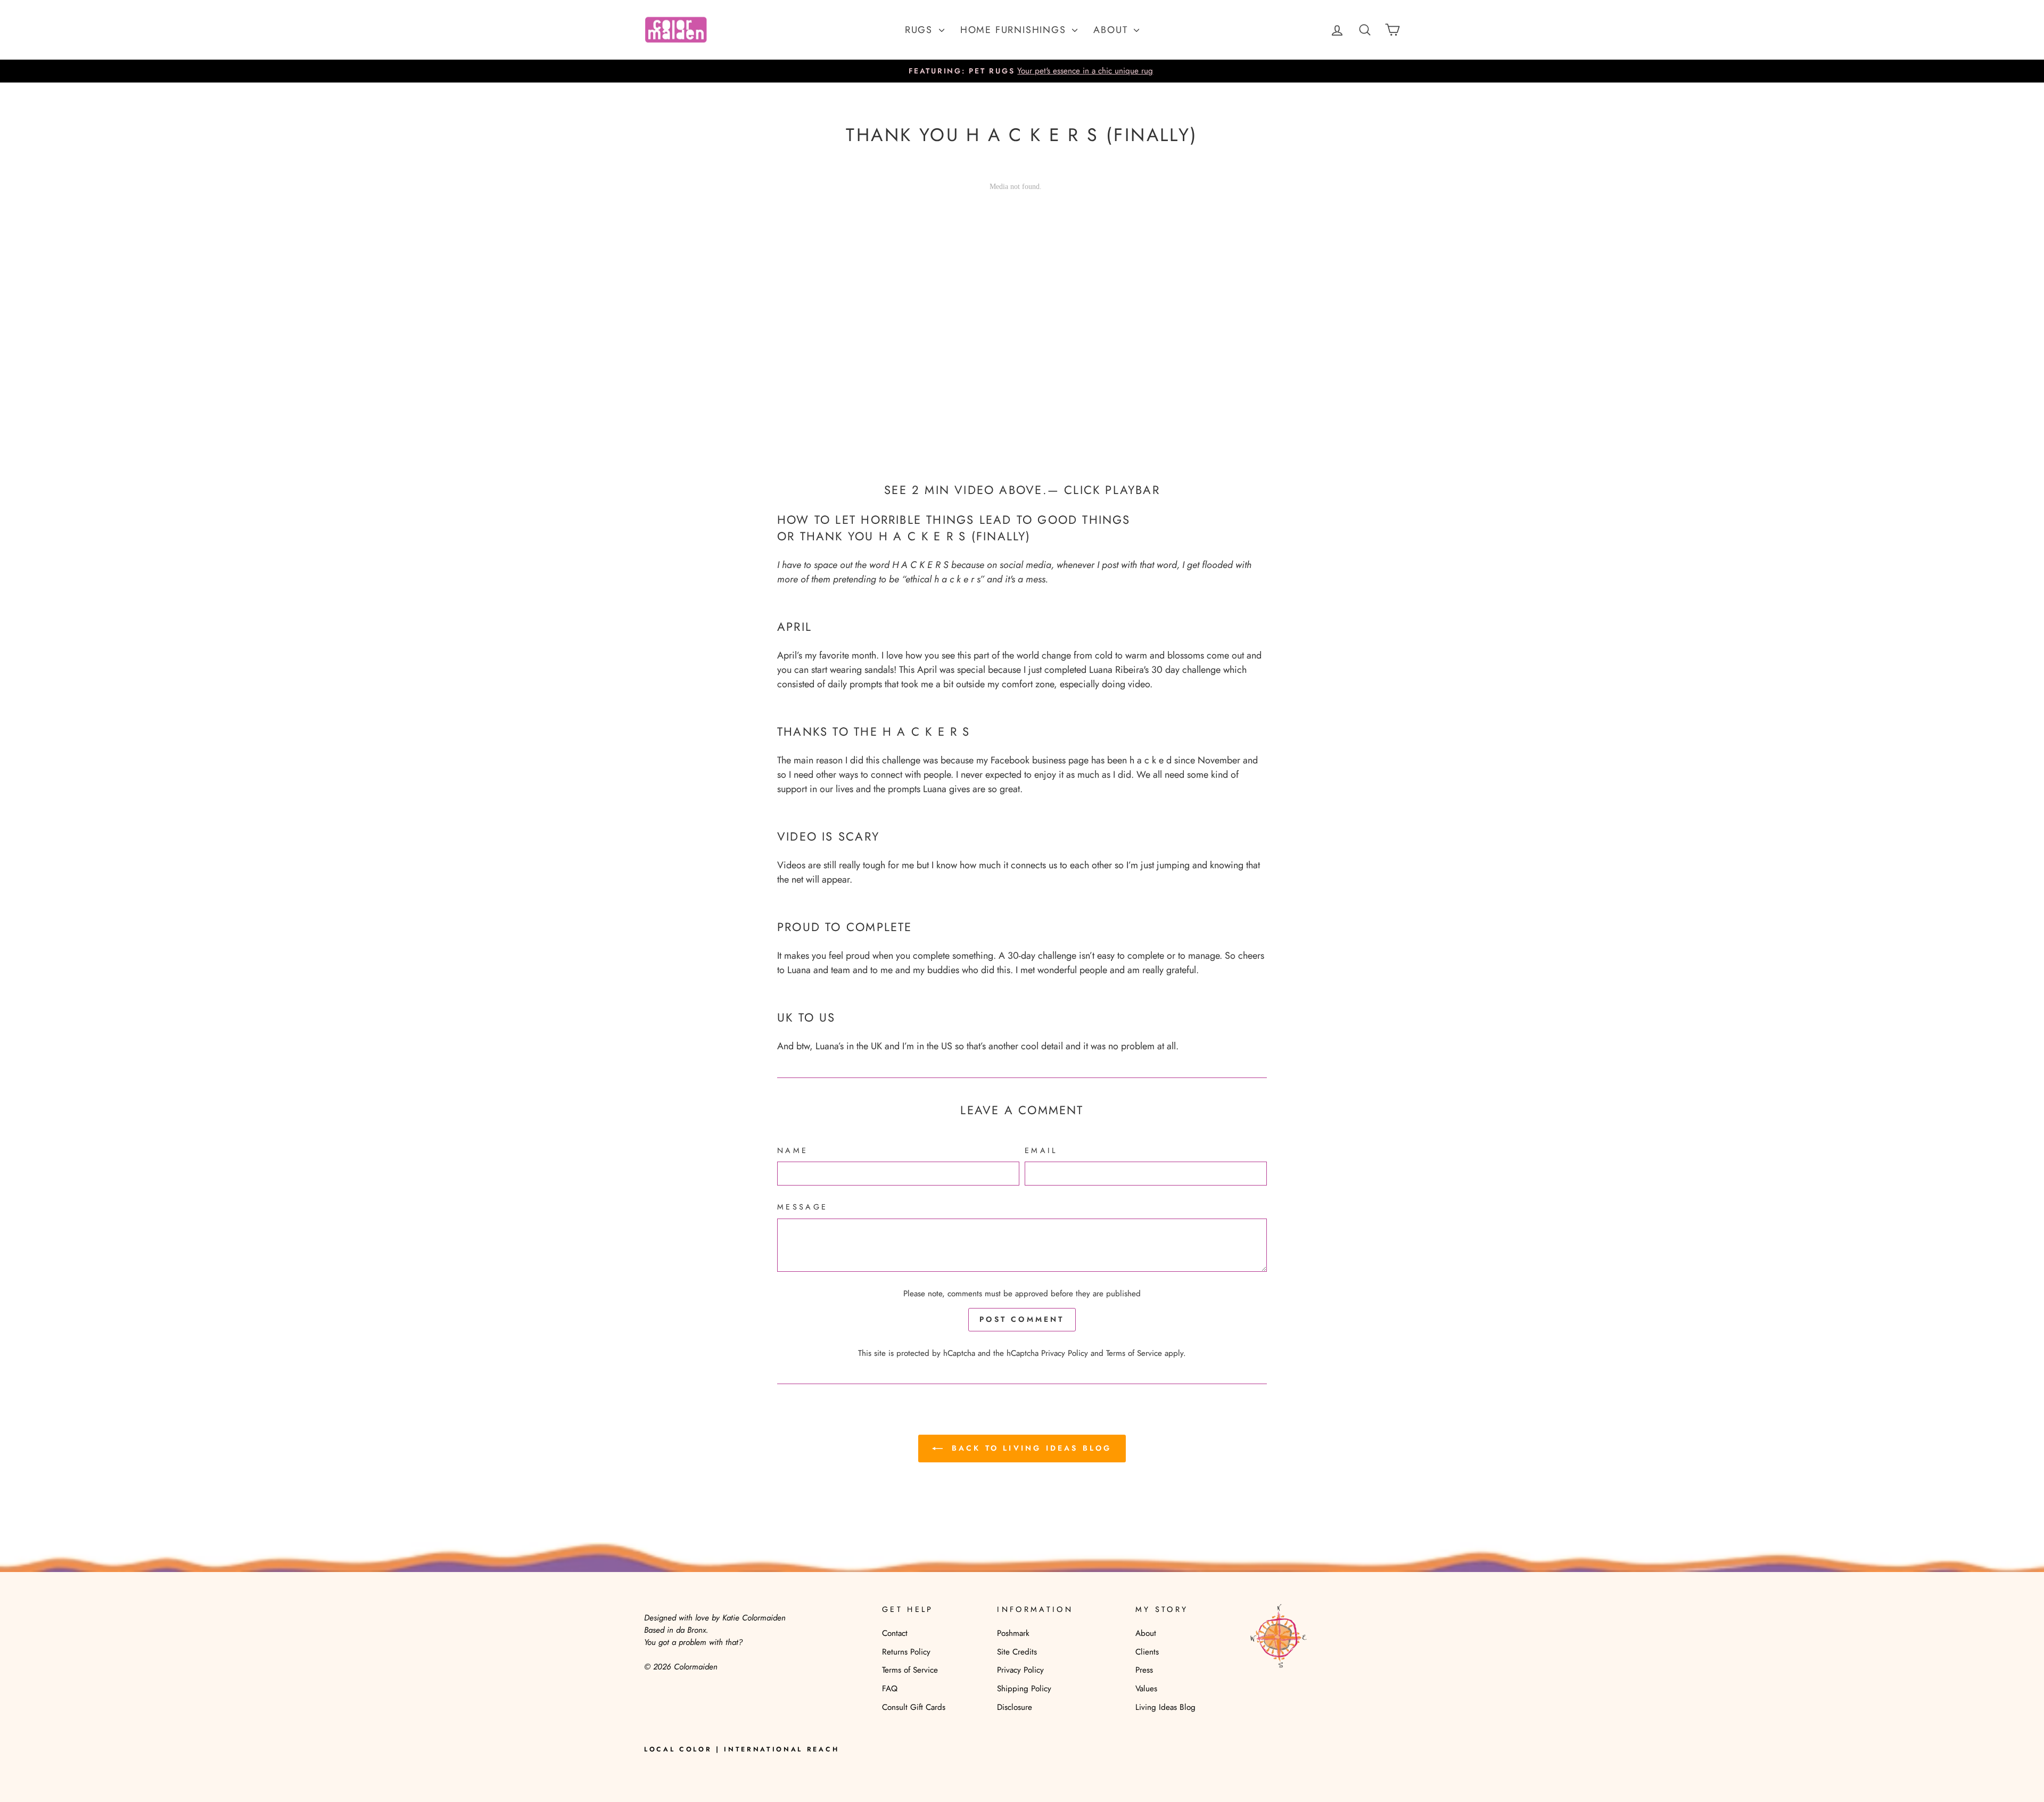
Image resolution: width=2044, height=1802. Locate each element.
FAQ (890, 1689)
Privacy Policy (1065, 1353)
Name (793, 1150)
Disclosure (1015, 1707)
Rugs (921, 30)
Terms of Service (1134, 1353)
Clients (1147, 1652)
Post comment (1022, 1319)
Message (802, 1207)
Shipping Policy (1024, 1689)
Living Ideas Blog (1165, 1707)
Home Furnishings (1015, 30)
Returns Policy (906, 1652)
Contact (895, 1633)
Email (1041, 1150)
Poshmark (1013, 1633)
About (1112, 30)
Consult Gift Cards (914, 1707)
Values (1146, 1689)
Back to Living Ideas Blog (1029, 1448)
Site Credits (1017, 1652)
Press (1144, 1670)
